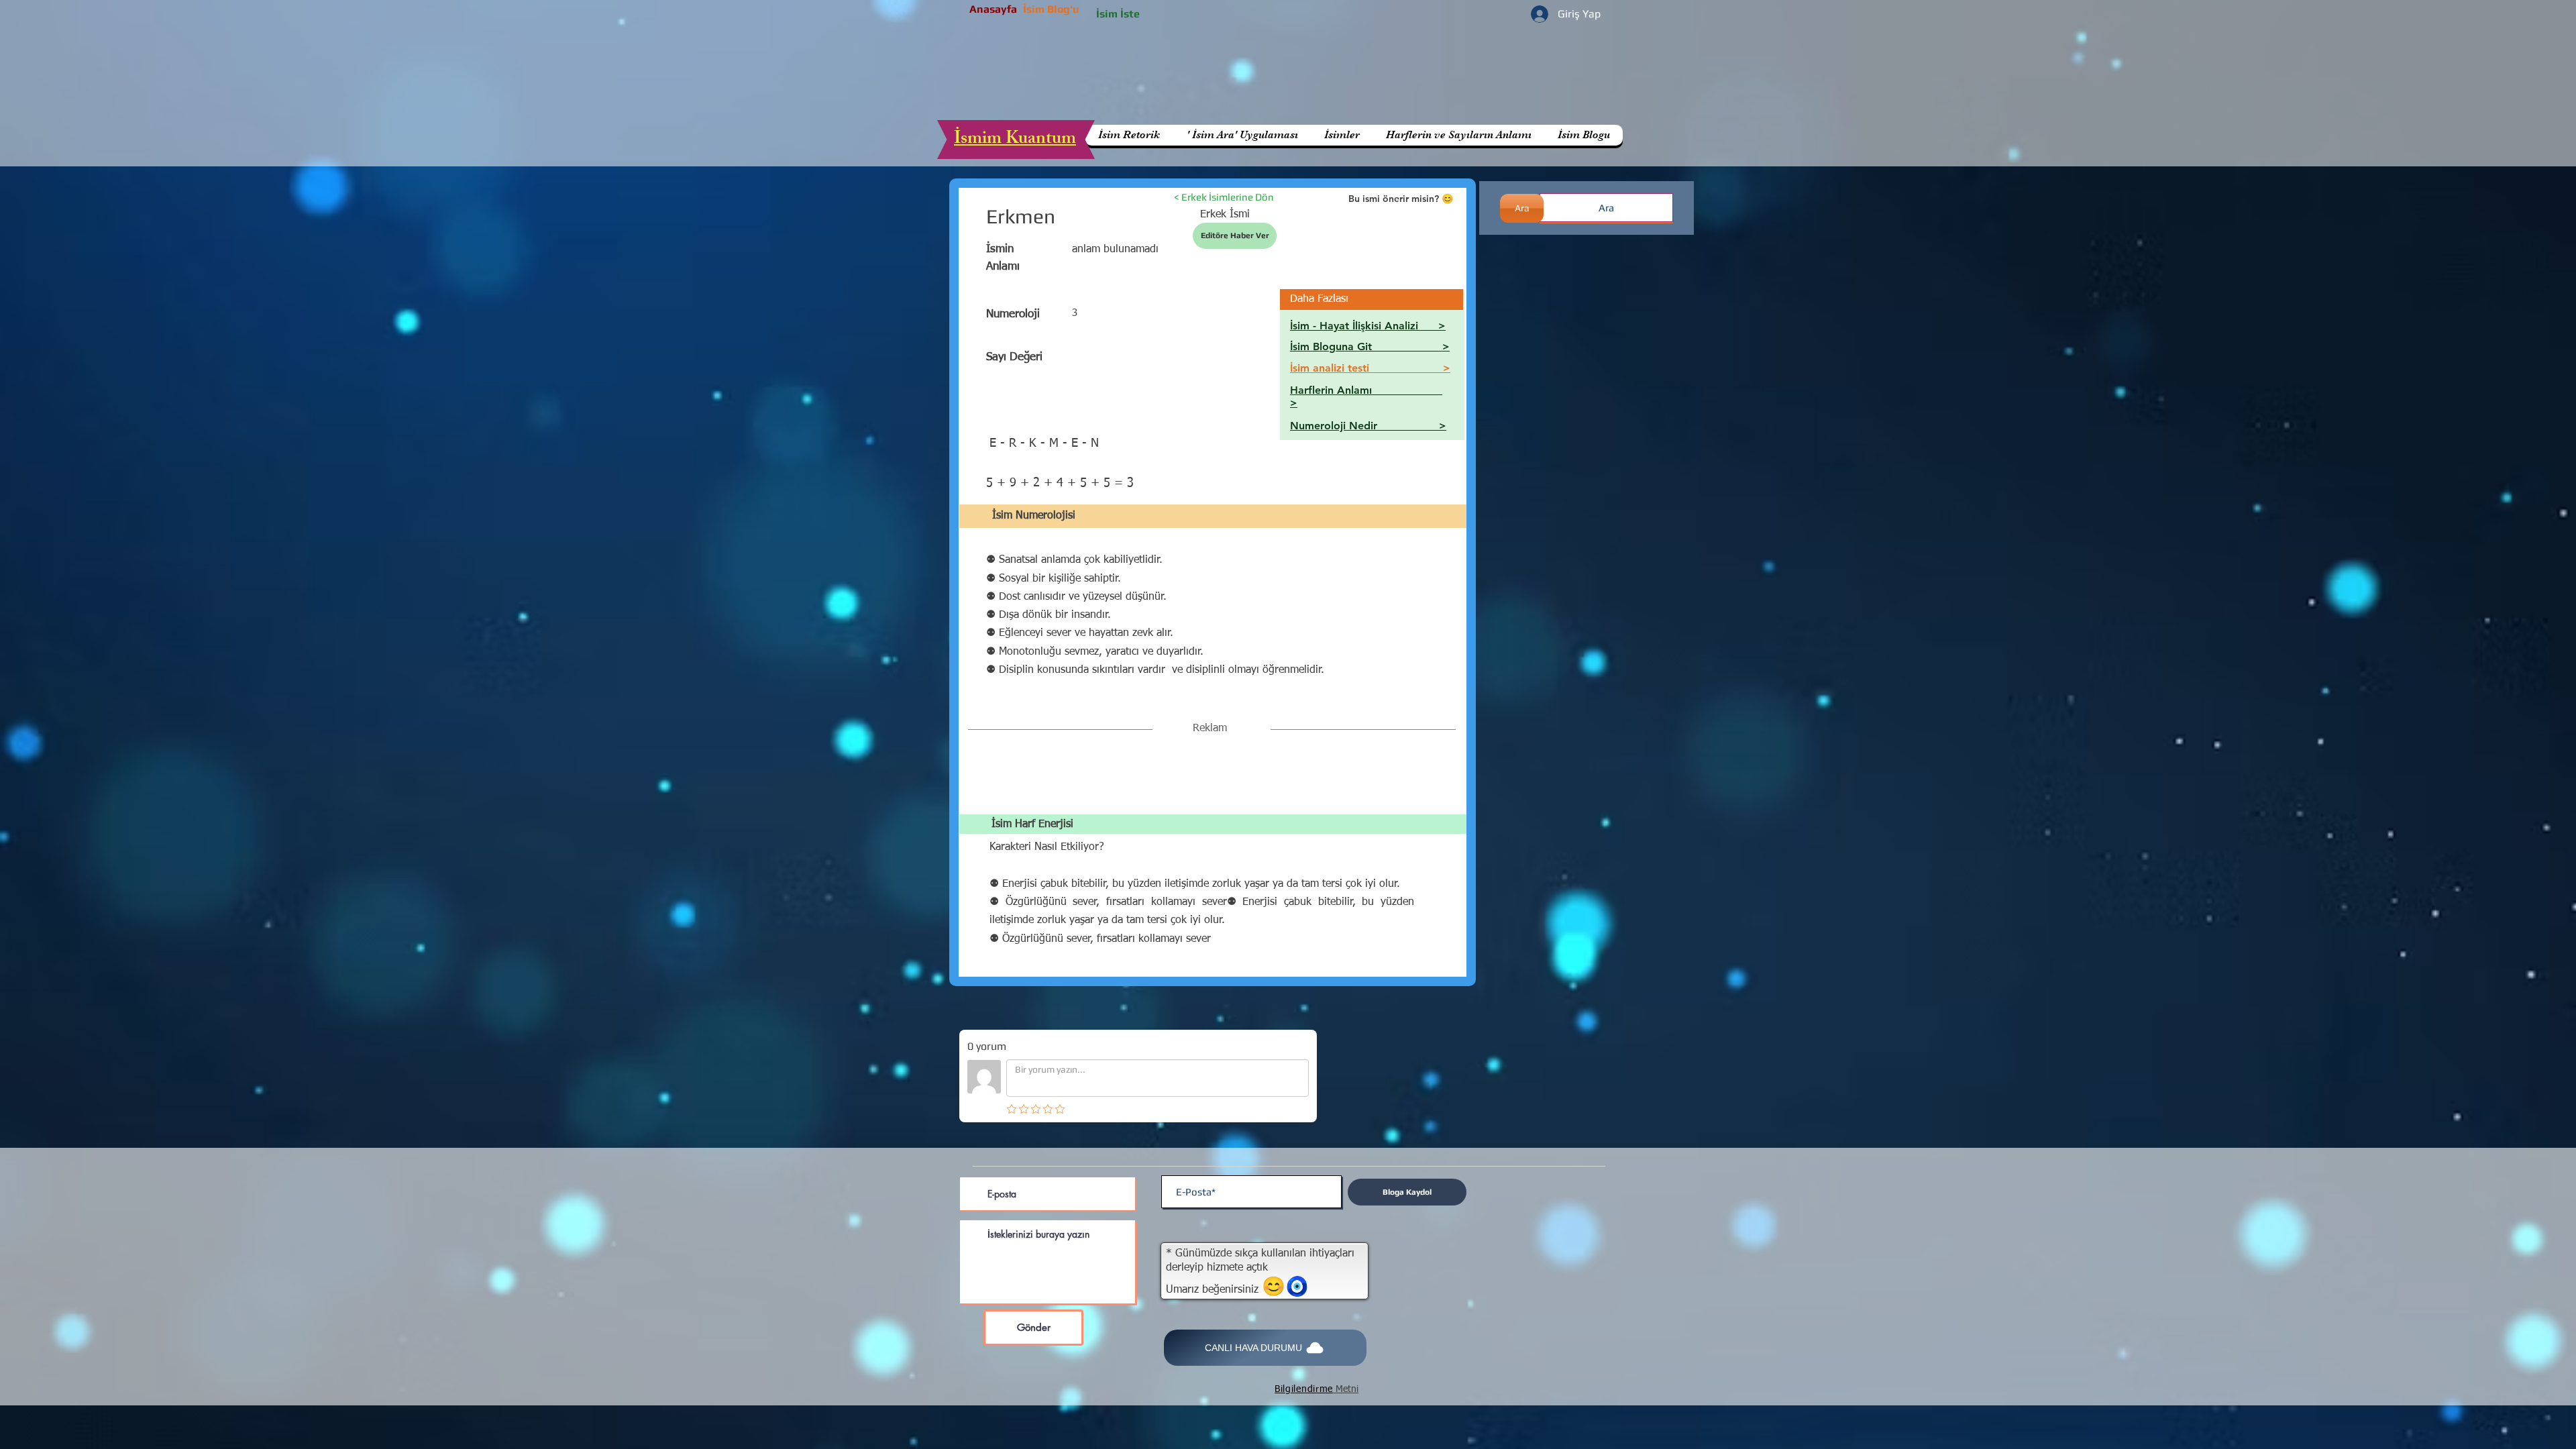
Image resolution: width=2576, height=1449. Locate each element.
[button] (1458, 135)
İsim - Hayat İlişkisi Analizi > (1368, 326)
